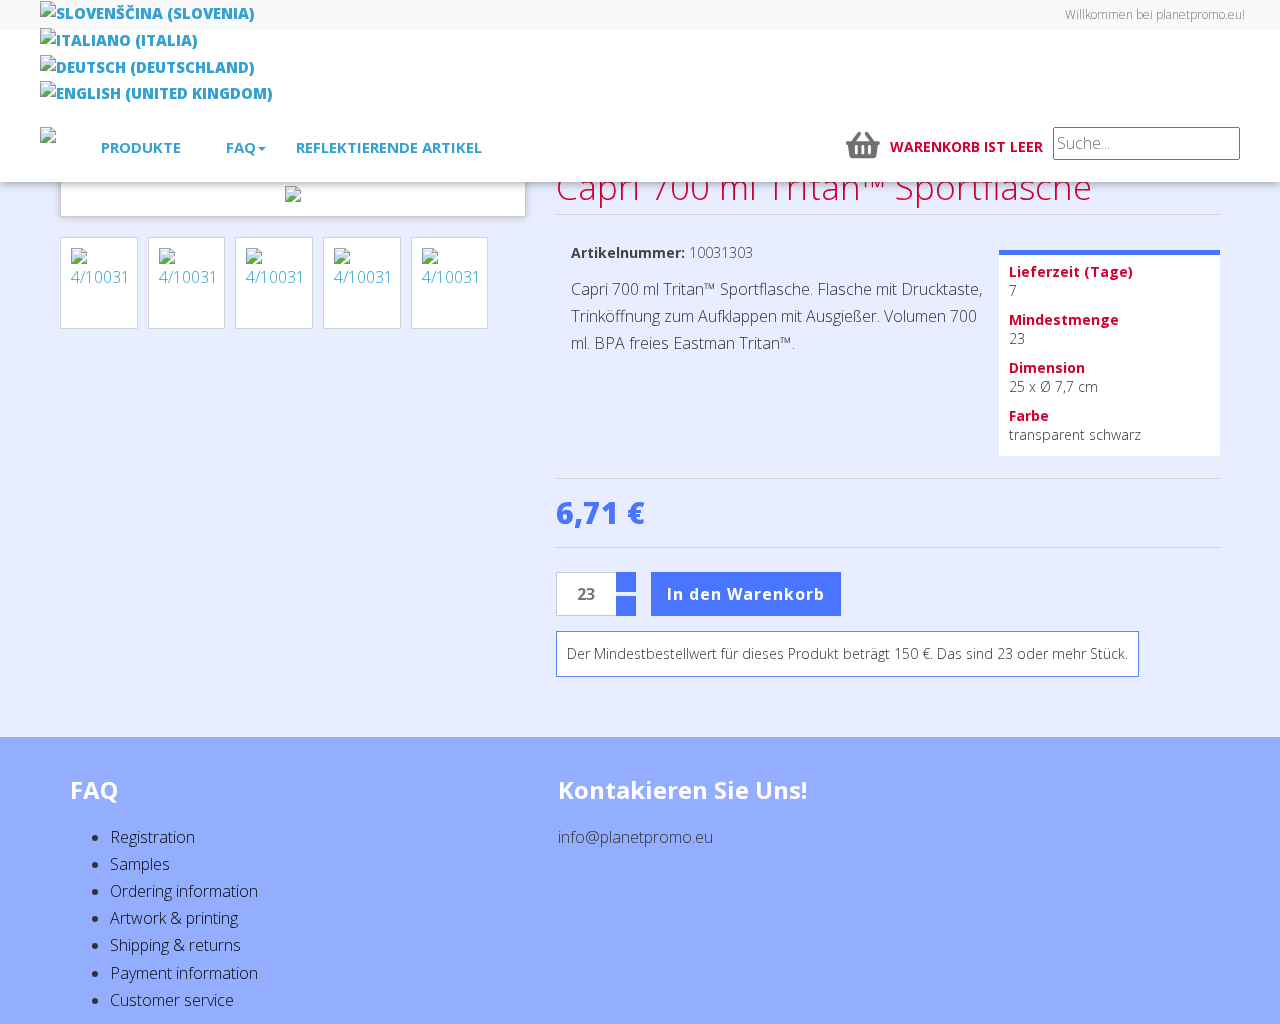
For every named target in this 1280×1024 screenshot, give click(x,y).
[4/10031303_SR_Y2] (187, 283)
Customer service (172, 1000)
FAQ (241, 147)
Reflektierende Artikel (389, 147)
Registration (152, 837)
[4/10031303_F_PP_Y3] (274, 283)
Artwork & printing (174, 918)
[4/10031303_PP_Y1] (99, 283)
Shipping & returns (175, 945)
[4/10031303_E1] (450, 283)
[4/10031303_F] (362, 283)
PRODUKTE (141, 147)
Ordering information (184, 891)
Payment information (184, 973)
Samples (140, 864)
